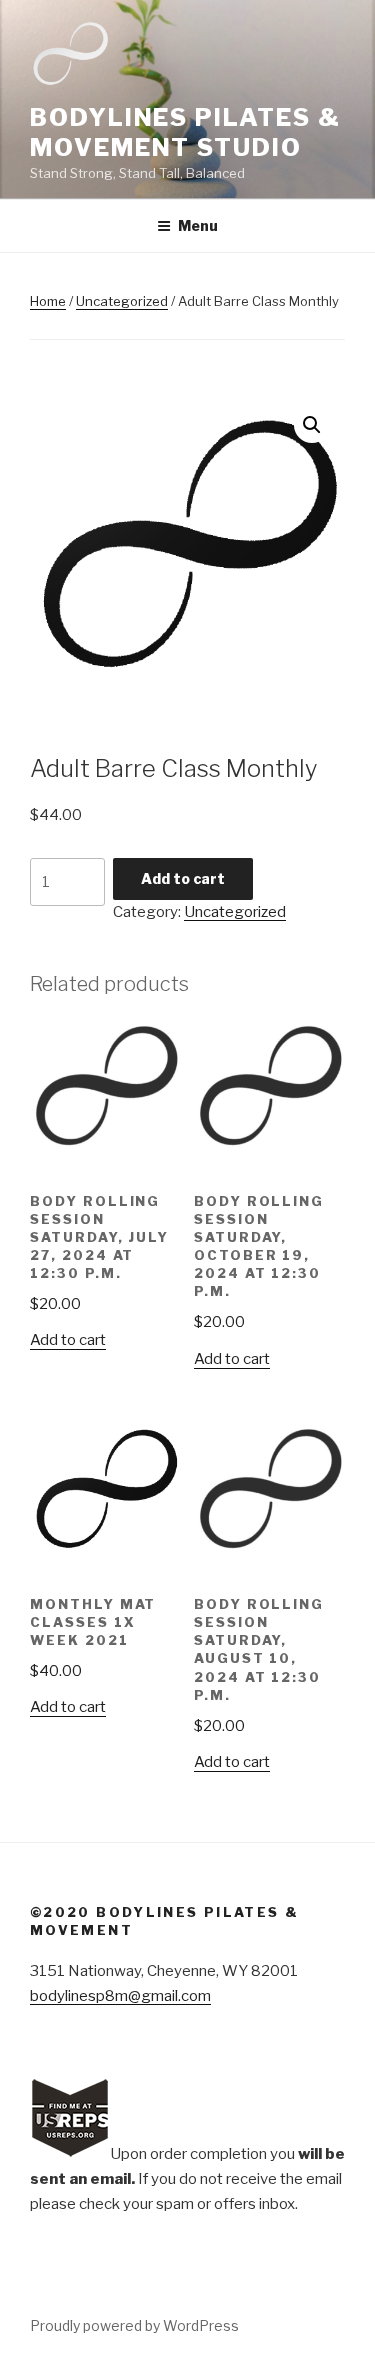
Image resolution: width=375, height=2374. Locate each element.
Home (48, 301)
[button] (312, 425)
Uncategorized (122, 301)
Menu (198, 225)
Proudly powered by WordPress (134, 2325)
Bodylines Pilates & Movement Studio (185, 132)
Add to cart (183, 878)
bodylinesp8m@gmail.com (120, 1996)
